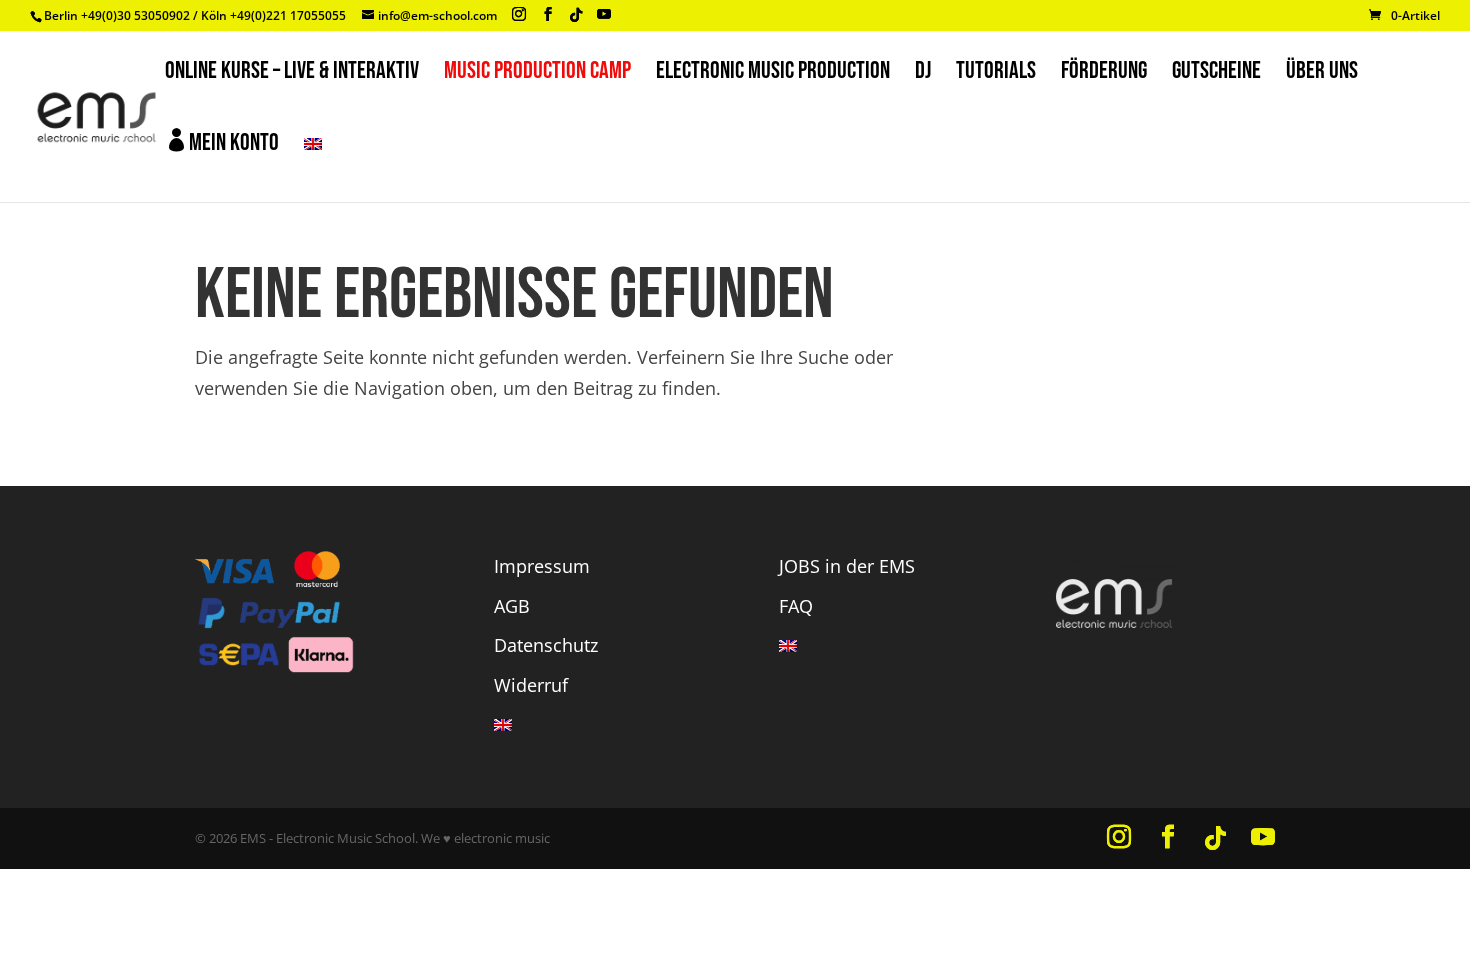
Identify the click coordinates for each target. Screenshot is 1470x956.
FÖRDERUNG (1104, 74)
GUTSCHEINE (1216, 74)
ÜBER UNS (1322, 74)
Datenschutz (546, 645)
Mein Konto (222, 142)
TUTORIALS (996, 74)
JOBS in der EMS (847, 566)
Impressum (542, 566)
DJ (923, 74)
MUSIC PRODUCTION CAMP (537, 74)
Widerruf (531, 685)
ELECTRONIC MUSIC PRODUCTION (773, 74)
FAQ (796, 606)
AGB (512, 606)
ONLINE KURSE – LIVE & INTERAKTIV (292, 74)
